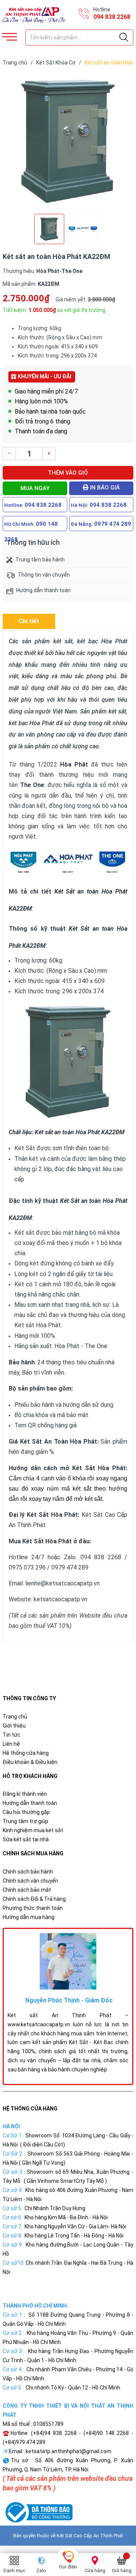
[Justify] (124, 38)
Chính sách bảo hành (28, 1872)
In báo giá (104, 488)
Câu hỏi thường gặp (26, 1812)
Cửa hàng (95, 2571)
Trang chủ (15, 1717)
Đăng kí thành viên (25, 1794)
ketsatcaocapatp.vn (60, 1599)
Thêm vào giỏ (68, 473)
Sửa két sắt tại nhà (26, 1839)
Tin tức (12, 1735)
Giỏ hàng (122, 2571)
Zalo (41, 2571)
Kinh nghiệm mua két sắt (33, 1830)
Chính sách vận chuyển (30, 1881)
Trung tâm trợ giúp (25, 1821)
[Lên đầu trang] (111, 2536)
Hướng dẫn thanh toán (30, 1803)
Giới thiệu (14, 1726)
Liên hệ (11, 1744)
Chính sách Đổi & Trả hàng (34, 1899)
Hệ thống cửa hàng (26, 1753)
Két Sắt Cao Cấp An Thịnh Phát (90, 2536)
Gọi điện (68, 2567)
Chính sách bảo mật (27, 1890)
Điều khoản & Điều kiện (30, 1762)
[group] (68, 142)
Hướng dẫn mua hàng (29, 1917)
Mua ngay (35, 488)
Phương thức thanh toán (33, 1908)
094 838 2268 (112, 17)
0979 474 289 (113, 524)
